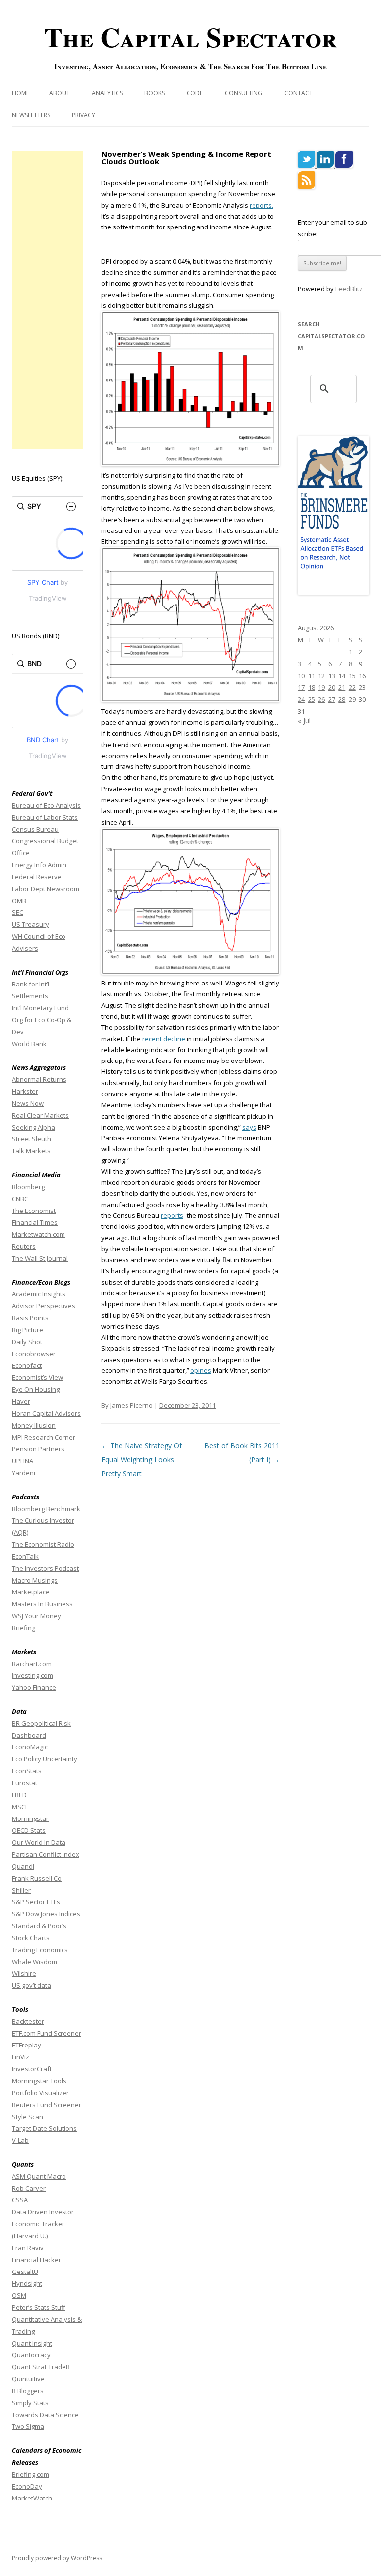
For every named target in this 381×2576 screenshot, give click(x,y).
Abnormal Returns (39, 1079)
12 (321, 676)
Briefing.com (31, 2474)
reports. (261, 205)
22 (352, 687)
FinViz (21, 2057)
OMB (19, 901)
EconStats (27, 1771)
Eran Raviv (29, 2248)
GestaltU (25, 2272)
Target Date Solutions (44, 2128)
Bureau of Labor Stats (45, 817)
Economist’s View (37, 1377)
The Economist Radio (43, 1544)
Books (155, 93)
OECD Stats (29, 1830)
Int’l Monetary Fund (40, 1008)
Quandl (23, 1866)
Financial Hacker (37, 2260)
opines (201, 1370)
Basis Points (30, 1318)
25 (312, 699)
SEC (18, 912)
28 (342, 699)
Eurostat (25, 1783)
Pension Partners (38, 1449)
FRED (19, 1795)
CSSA (20, 2200)
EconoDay (27, 2486)
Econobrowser (34, 1354)
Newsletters (31, 115)
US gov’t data (32, 1985)
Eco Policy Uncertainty (45, 1759)
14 (342, 676)
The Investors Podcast (45, 1568)
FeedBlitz (349, 289)
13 (332, 676)
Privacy (84, 115)
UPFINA (23, 1461)
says (249, 1127)
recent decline (164, 1039)
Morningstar (30, 1818)
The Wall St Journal (40, 1258)
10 (301, 676)
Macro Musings (35, 1580)
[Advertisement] (48, 300)
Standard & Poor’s (39, 1926)
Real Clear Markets (40, 1115)
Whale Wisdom (34, 1962)
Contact (298, 93)
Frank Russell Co (37, 1878)
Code (195, 93)
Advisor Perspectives (44, 1306)
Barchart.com (32, 1664)
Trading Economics (40, 1950)
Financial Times (35, 1222)
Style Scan (28, 2117)
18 (312, 687)
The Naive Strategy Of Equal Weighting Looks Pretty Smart (141, 1460)
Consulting (244, 93)
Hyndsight (27, 2283)
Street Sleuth (32, 1139)
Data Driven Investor (43, 2212)
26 (321, 699)
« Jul (304, 720)
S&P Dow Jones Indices (46, 1914)
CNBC (20, 1199)
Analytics (107, 93)
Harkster (25, 1091)
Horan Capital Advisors (46, 1413)
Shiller (21, 1890)
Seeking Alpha (33, 1127)
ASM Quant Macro (39, 2176)
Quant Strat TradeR (42, 2367)
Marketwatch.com (38, 1234)
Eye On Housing (36, 1389)
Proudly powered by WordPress (57, 2558)
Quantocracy (32, 2355)
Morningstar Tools (39, 2081)
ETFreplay (27, 2045)
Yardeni (24, 1473)
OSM (19, 2295)
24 (301, 699)
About (60, 93)
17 (301, 687)
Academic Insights (39, 1294)
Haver (21, 1401)
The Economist (34, 1211)
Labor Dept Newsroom (46, 889)
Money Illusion (34, 1425)
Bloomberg (28, 1187)
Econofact (27, 1365)
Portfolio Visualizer (40, 2093)
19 (321, 687)
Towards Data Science (45, 2415)
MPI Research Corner (44, 1437)
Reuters (24, 1246)
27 (332, 699)
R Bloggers (29, 2391)
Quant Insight (32, 2343)
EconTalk (25, 1556)
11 (312, 676)
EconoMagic (30, 1747)
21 (342, 687)
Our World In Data (39, 1842)
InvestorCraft (32, 2069)
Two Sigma (28, 2426)
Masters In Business (42, 1604)
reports (172, 1215)
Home (21, 93)
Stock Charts (31, 1938)
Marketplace (31, 1592)
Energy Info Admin (39, 865)
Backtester (28, 2021)
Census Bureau (35, 829)
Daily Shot (27, 1342)
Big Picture (28, 1330)
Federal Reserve (37, 877)
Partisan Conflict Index (46, 1854)
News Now (28, 1103)
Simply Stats (31, 2403)
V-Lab (20, 2140)
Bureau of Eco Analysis (46, 805)
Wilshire (24, 1973)
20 (332, 687)
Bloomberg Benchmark (46, 1509)
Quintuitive (28, 2379)
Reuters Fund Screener (47, 2105)
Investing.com (32, 1675)
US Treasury (31, 924)
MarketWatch (32, 2498)
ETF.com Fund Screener (47, 2033)
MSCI (19, 1807)
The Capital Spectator (190, 37)
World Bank (29, 1044)
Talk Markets (31, 1151)
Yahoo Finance (34, 1687)
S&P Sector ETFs (36, 1902)
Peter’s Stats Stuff (39, 2307)
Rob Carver (29, 2188)
